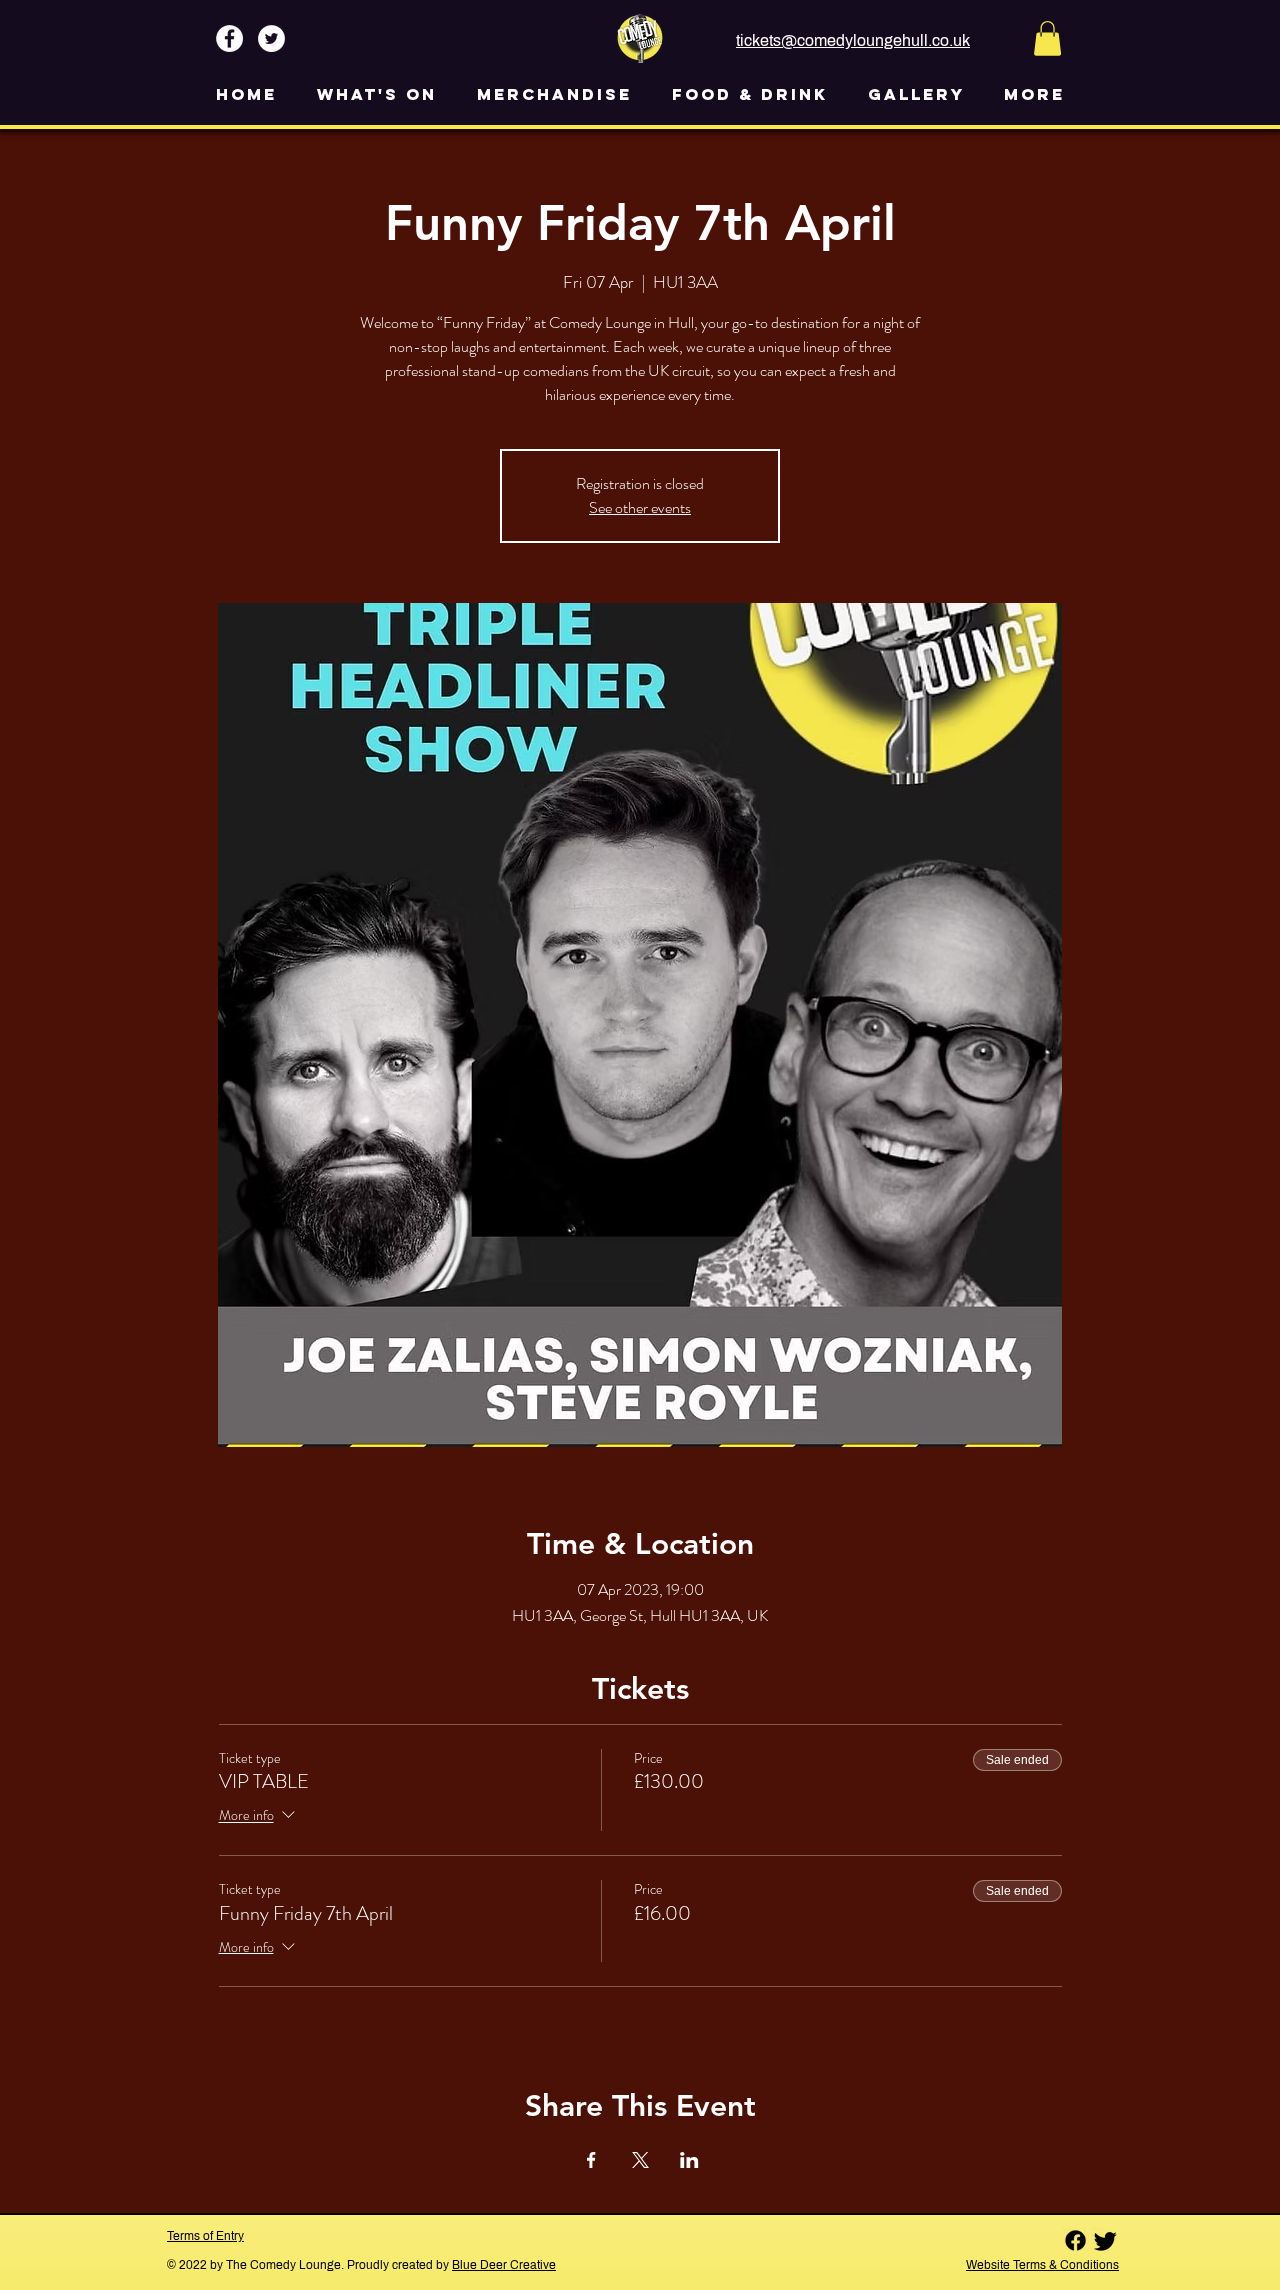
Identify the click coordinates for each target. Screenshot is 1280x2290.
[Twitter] (1105, 2240)
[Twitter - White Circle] (271, 38)
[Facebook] (1075, 2240)
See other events (640, 507)
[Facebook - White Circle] (229, 38)
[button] (1047, 38)
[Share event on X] (640, 2160)
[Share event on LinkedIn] (689, 2160)
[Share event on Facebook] (591, 2160)
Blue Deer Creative (504, 2265)
